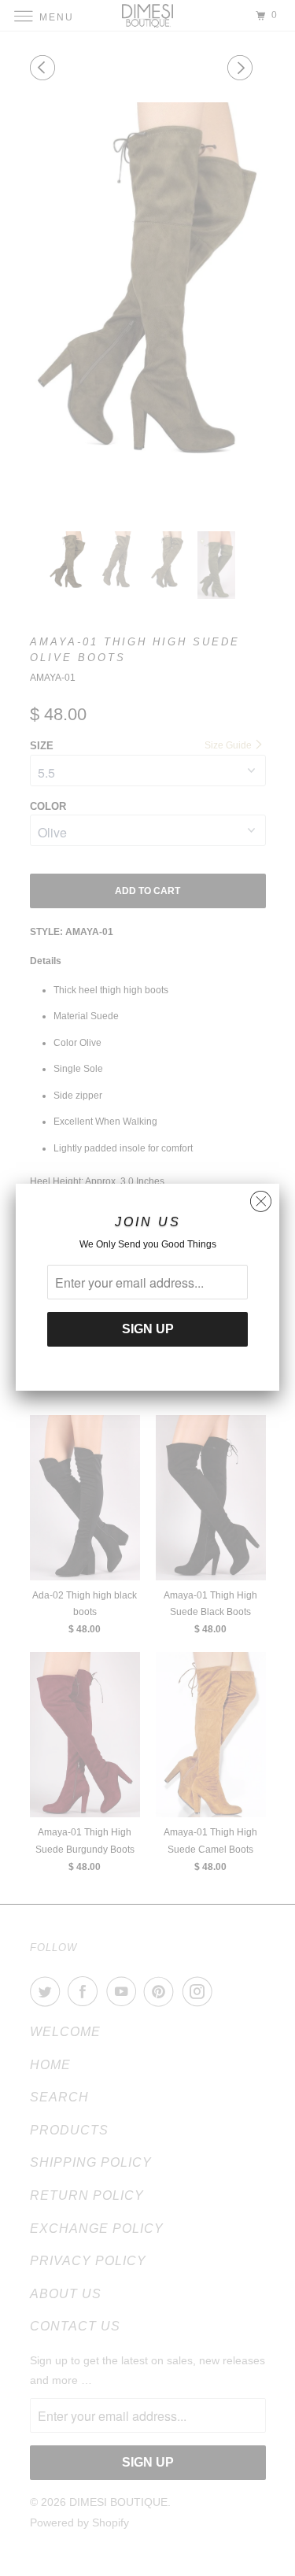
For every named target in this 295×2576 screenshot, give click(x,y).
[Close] (261, 1197)
